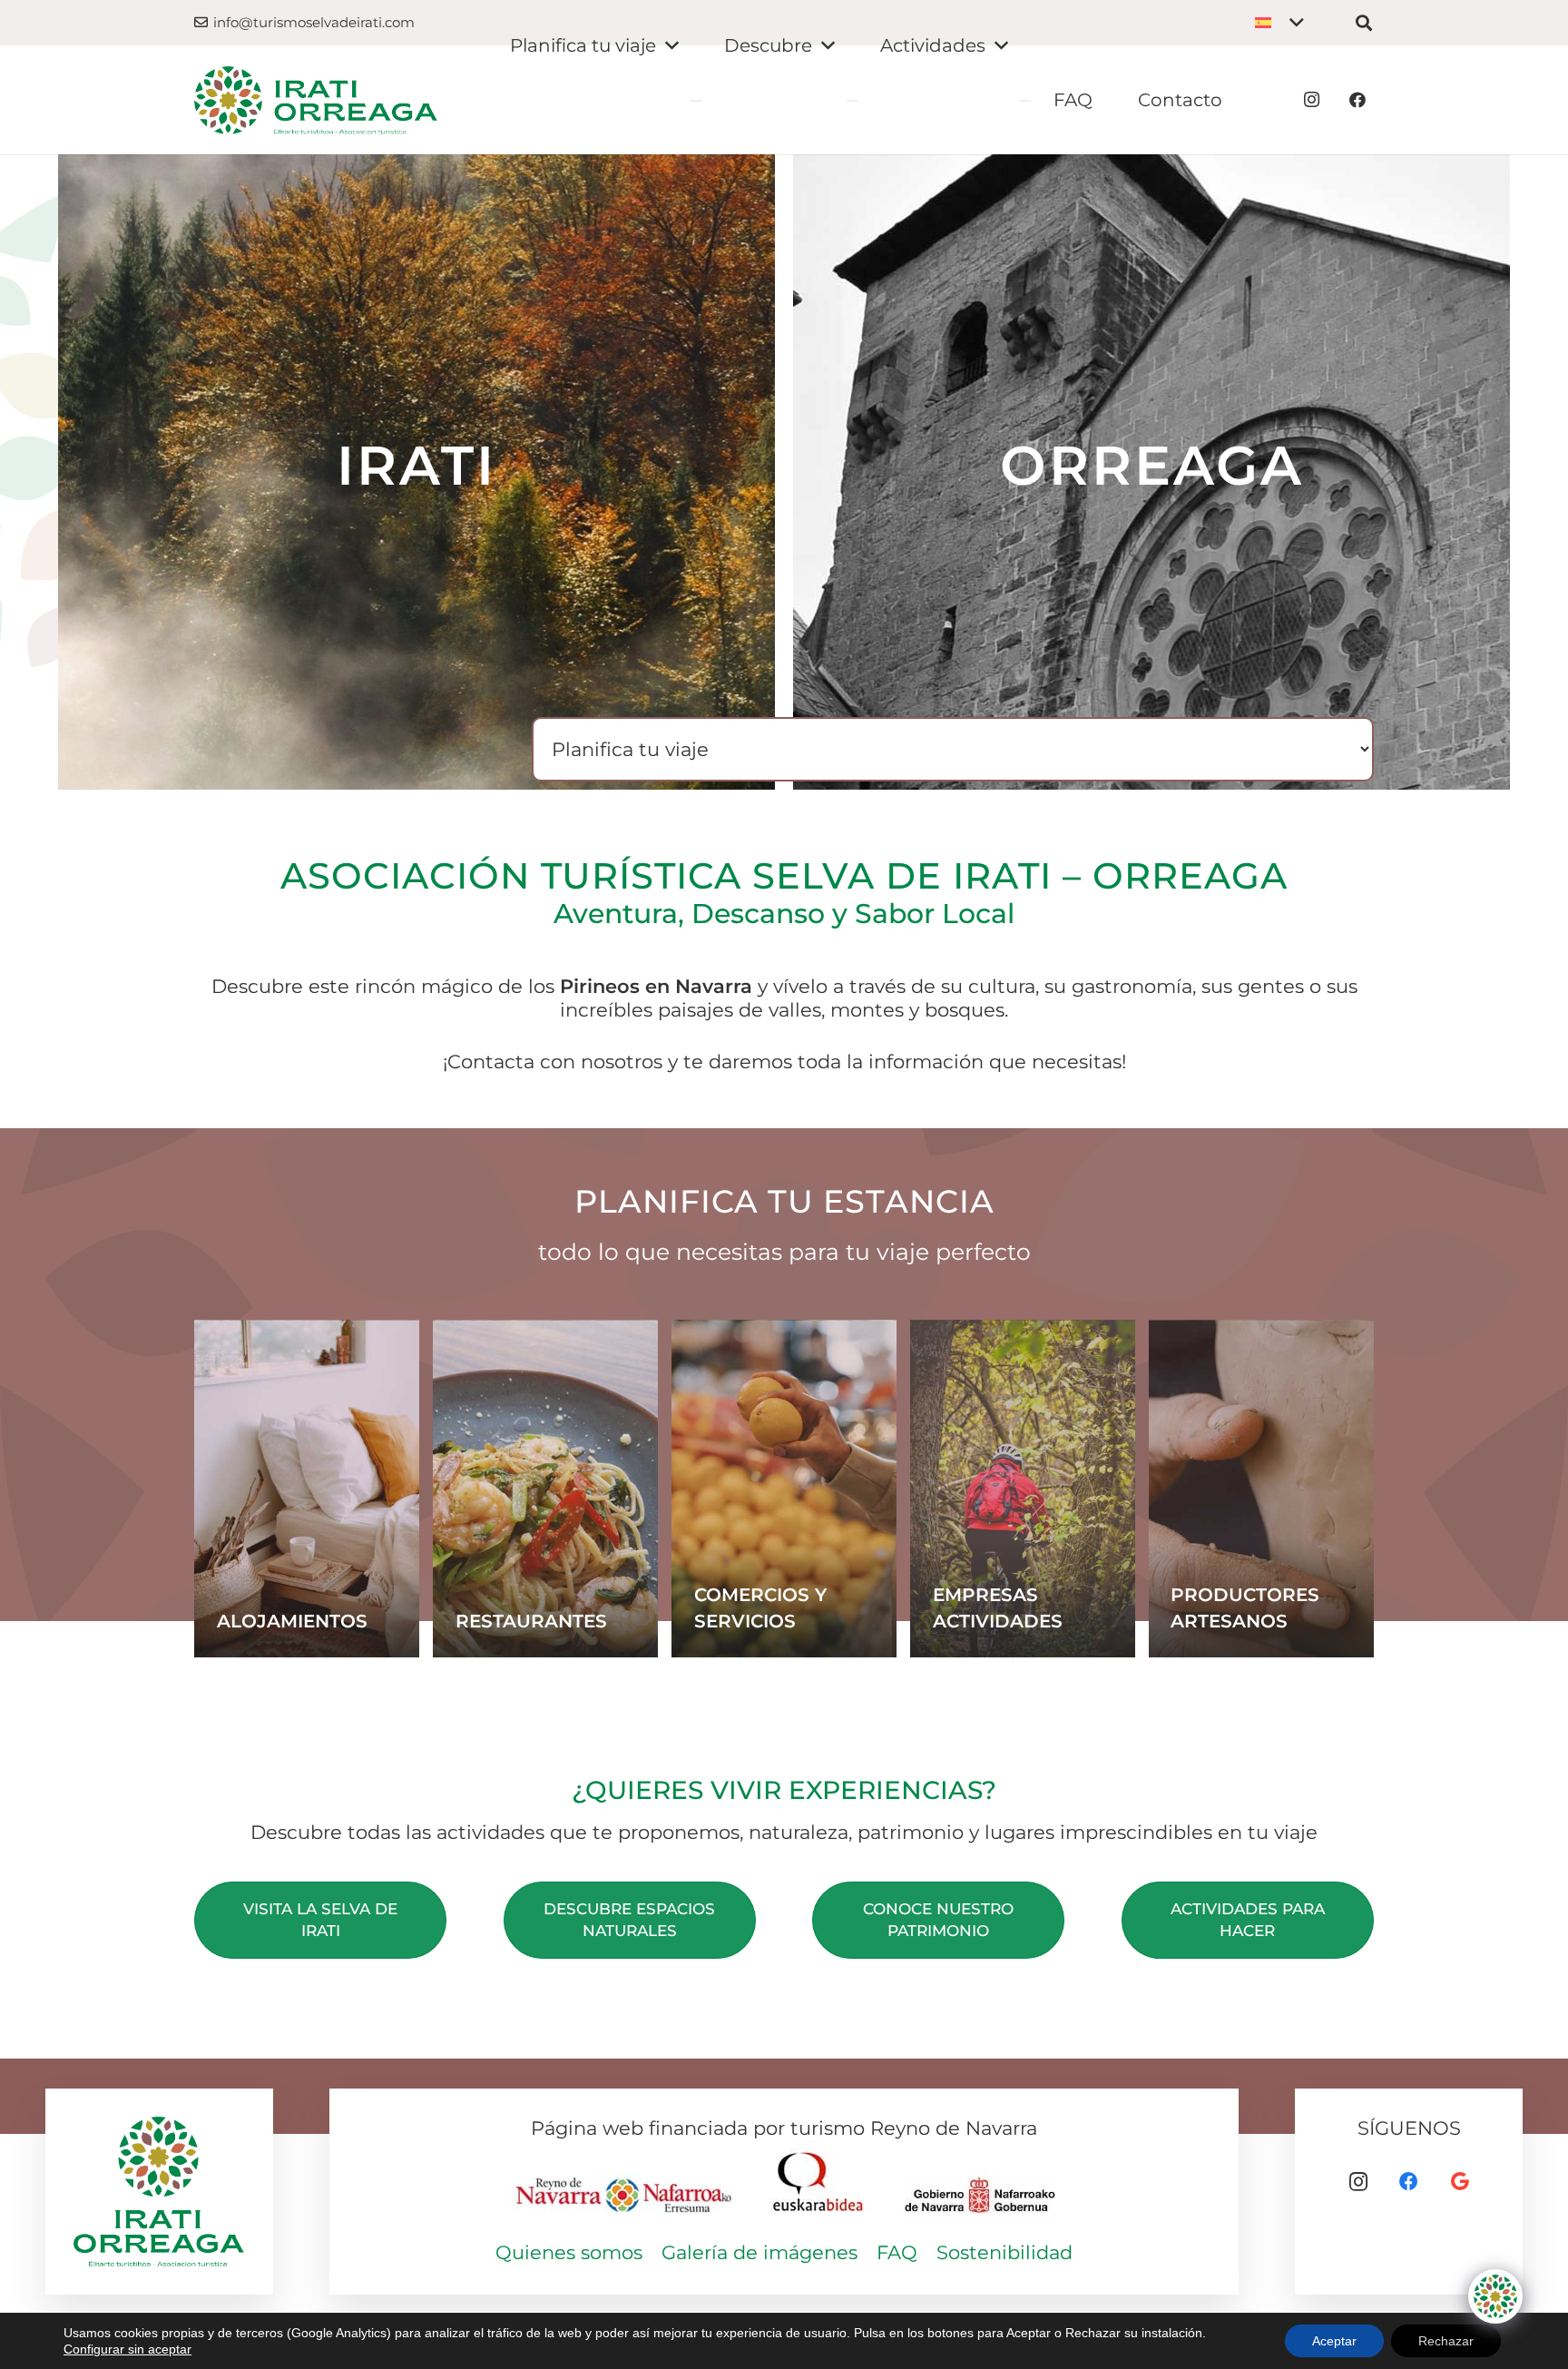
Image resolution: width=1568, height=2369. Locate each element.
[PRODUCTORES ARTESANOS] (1261, 1489)
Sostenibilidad (1004, 2252)
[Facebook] (1357, 100)
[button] (1279, 23)
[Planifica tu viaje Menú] (696, 101)
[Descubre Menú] (852, 101)
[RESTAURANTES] (545, 1489)
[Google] (1460, 2182)
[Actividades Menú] (1025, 101)
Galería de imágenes (759, 2252)
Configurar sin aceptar (127, 2349)
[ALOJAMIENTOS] (307, 1489)
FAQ (897, 2252)
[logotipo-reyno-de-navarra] (625, 2184)
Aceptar (1334, 2341)
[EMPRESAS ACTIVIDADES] (1023, 1489)
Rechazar (1446, 2341)
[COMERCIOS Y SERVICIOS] (784, 1489)
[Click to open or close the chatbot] (1495, 2296)
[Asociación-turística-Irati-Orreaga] (316, 100)
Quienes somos (569, 2252)
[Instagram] (1312, 100)
